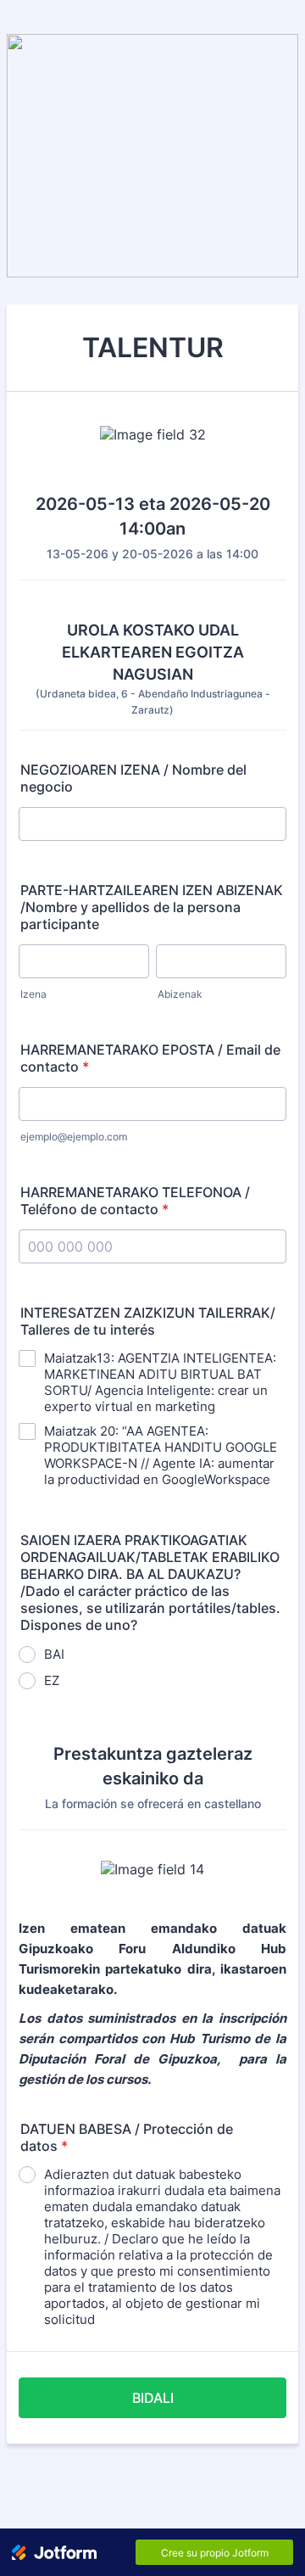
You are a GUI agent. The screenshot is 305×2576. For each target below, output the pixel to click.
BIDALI (153, 2398)
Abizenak (180, 994)
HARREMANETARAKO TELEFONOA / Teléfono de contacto (135, 1201)
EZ (52, 1680)
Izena (33, 994)
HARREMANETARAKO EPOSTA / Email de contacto (150, 1058)
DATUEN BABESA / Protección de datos (127, 2137)
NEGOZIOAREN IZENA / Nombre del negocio (133, 778)
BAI (54, 1654)
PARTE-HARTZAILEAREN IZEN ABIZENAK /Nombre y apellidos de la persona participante (152, 907)
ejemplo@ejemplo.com (74, 1137)
